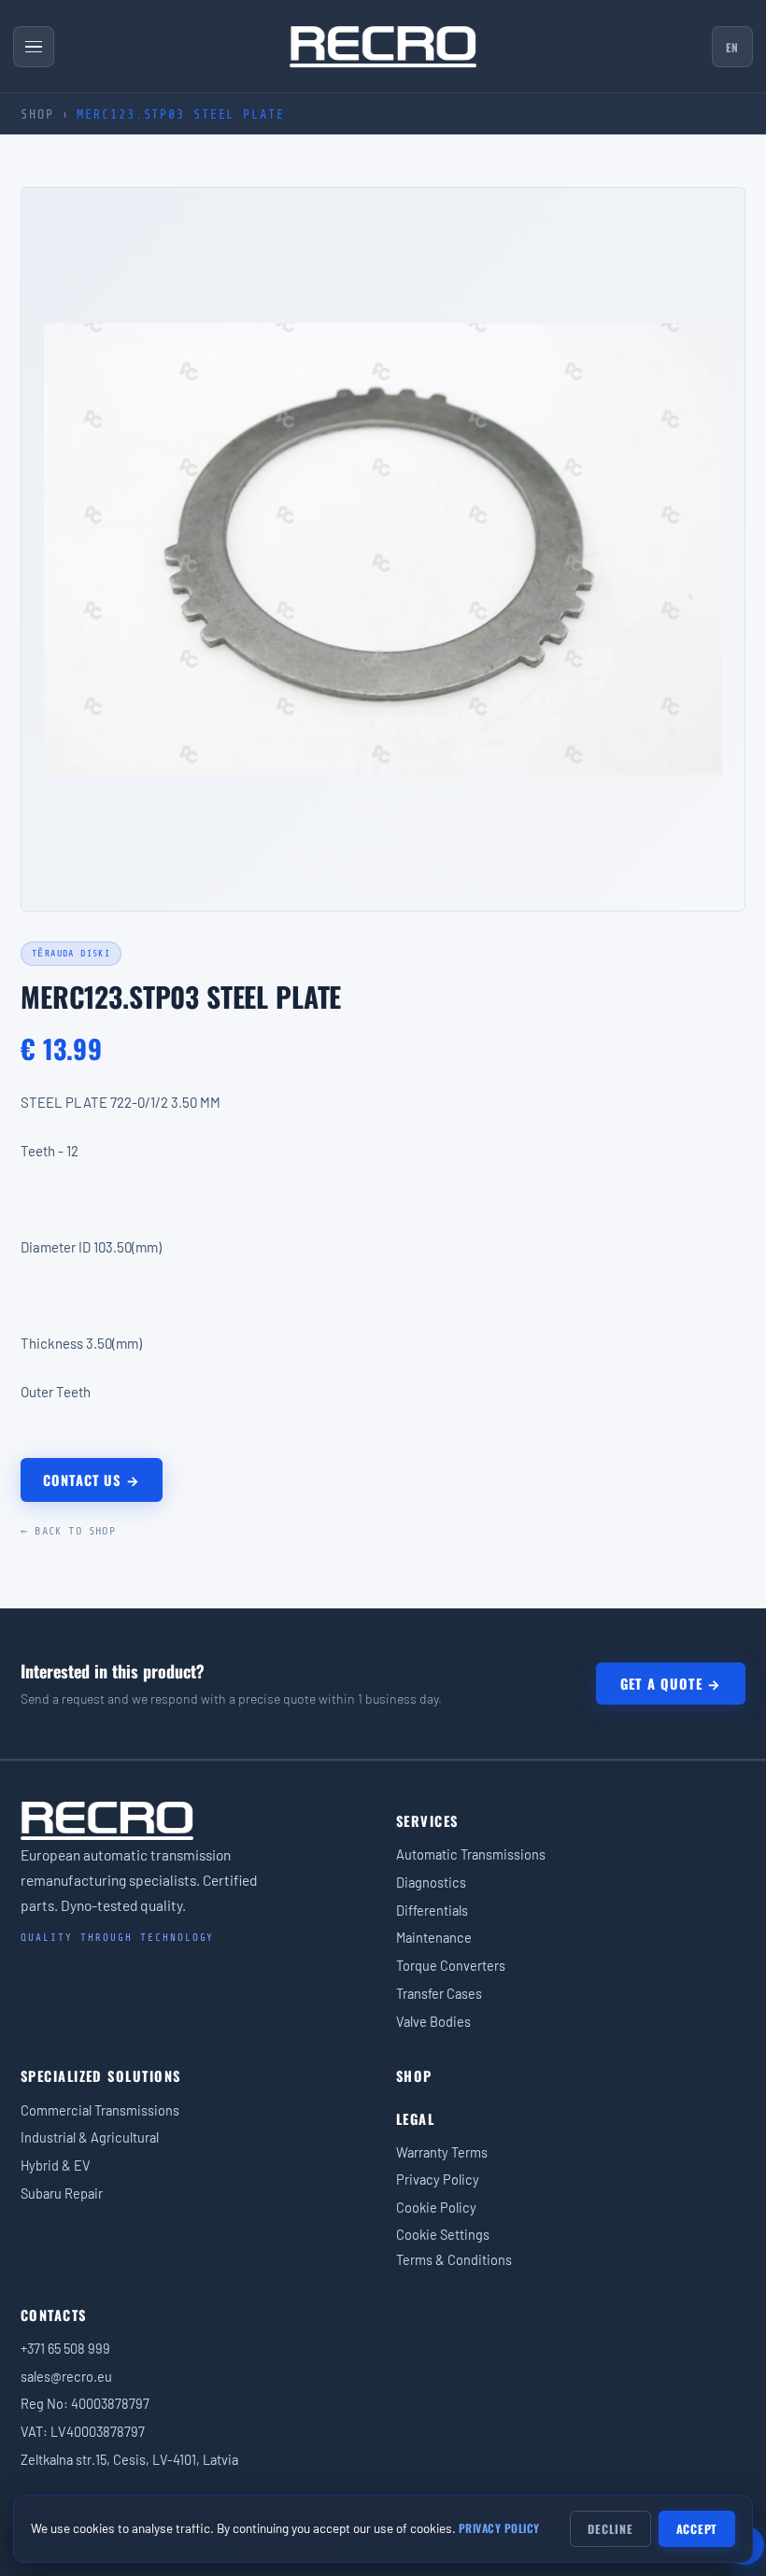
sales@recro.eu (66, 2376)
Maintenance (434, 1937)
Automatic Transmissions (471, 1854)
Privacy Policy (438, 2179)
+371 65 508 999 (65, 2348)
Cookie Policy (436, 2207)
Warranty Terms (442, 2152)
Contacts (54, 2315)
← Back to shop (68, 1531)
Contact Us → (92, 1480)
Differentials (432, 1910)
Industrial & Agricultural (90, 2137)
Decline (610, 2529)
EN (732, 47)
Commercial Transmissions (100, 2110)
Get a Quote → (671, 1684)
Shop (37, 114)
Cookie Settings (443, 2234)
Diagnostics (431, 1882)
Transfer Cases (439, 1993)
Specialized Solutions (100, 2076)
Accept (697, 2529)
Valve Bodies (433, 2021)
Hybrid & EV (56, 2165)
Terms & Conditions (454, 2259)
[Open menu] (34, 47)
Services (427, 1821)
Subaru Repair (62, 2193)
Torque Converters (451, 1965)
